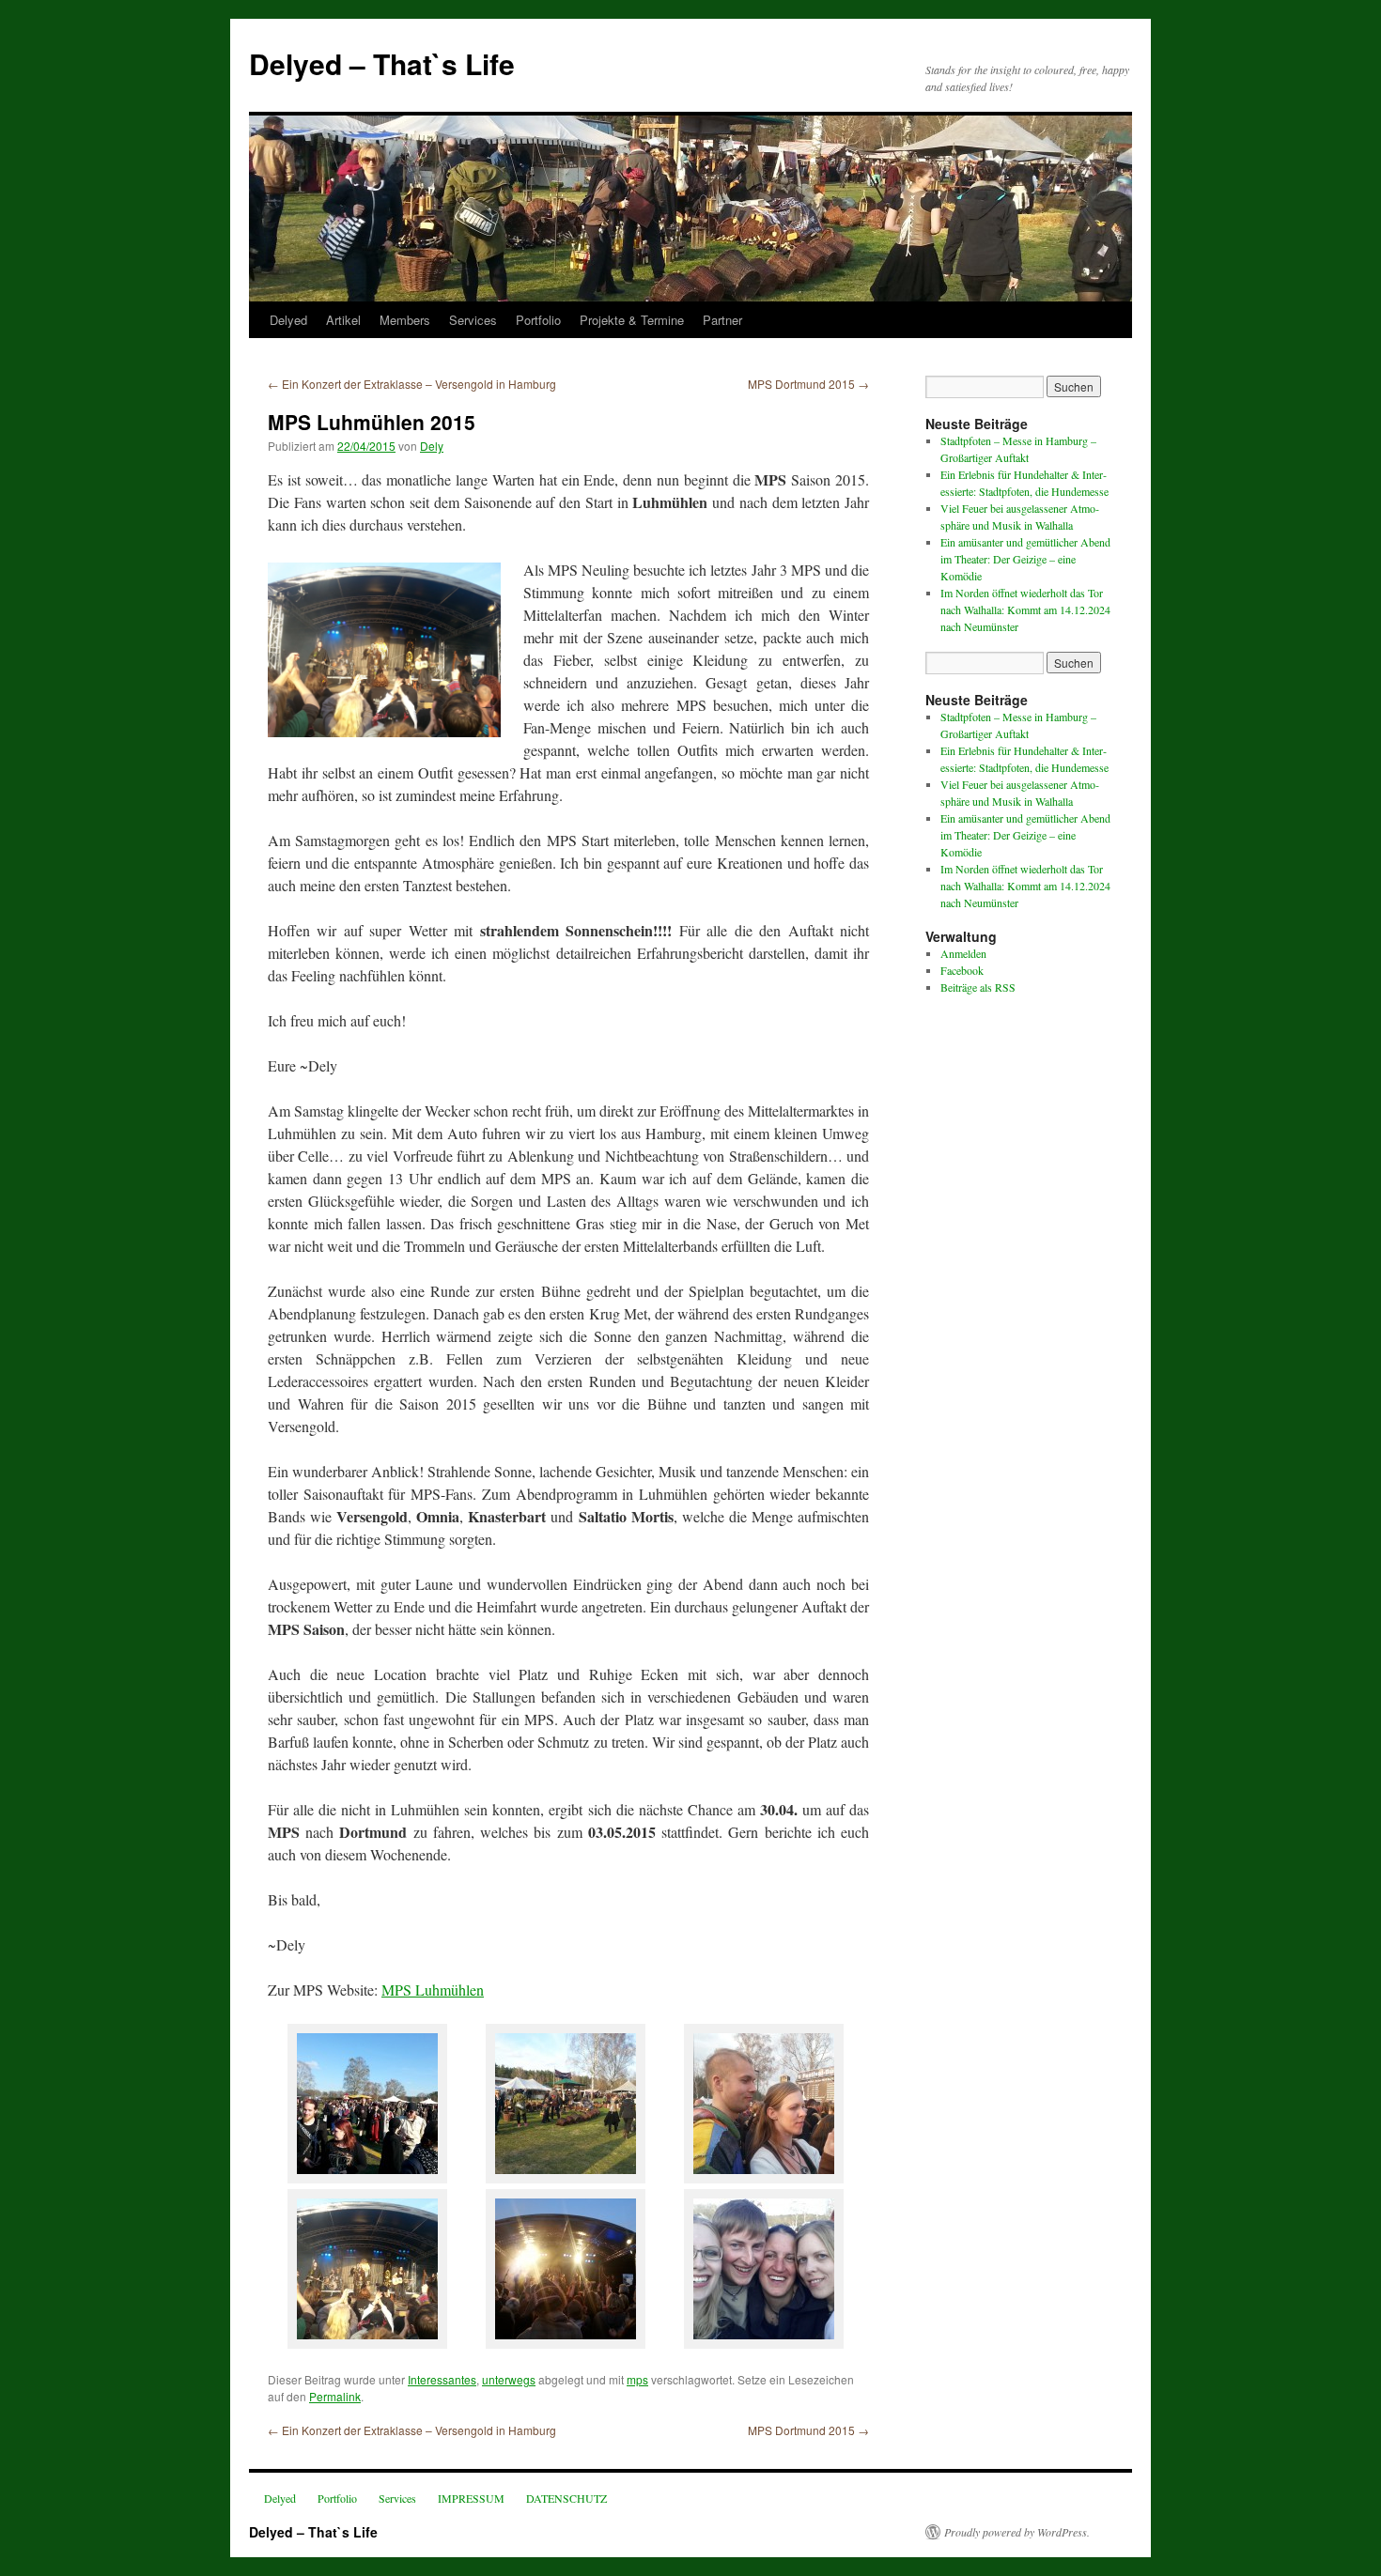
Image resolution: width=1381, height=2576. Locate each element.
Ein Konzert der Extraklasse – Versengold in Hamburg (412, 384)
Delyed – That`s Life (382, 63)
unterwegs (509, 2379)
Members (405, 320)
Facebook (962, 970)
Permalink (335, 2396)
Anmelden (963, 953)
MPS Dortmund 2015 (808, 384)
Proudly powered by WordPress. (1017, 2532)
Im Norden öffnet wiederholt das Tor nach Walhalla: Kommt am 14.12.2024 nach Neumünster (1025, 609)
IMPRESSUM (471, 2498)
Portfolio (538, 320)
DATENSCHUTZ (566, 2498)
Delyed (288, 320)
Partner (722, 320)
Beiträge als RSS (978, 987)
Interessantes (442, 2379)
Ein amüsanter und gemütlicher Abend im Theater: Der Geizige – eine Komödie (1025, 559)
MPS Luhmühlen (433, 1990)
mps (637, 2379)
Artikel (343, 320)
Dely (432, 446)
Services (473, 320)
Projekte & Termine (632, 320)
